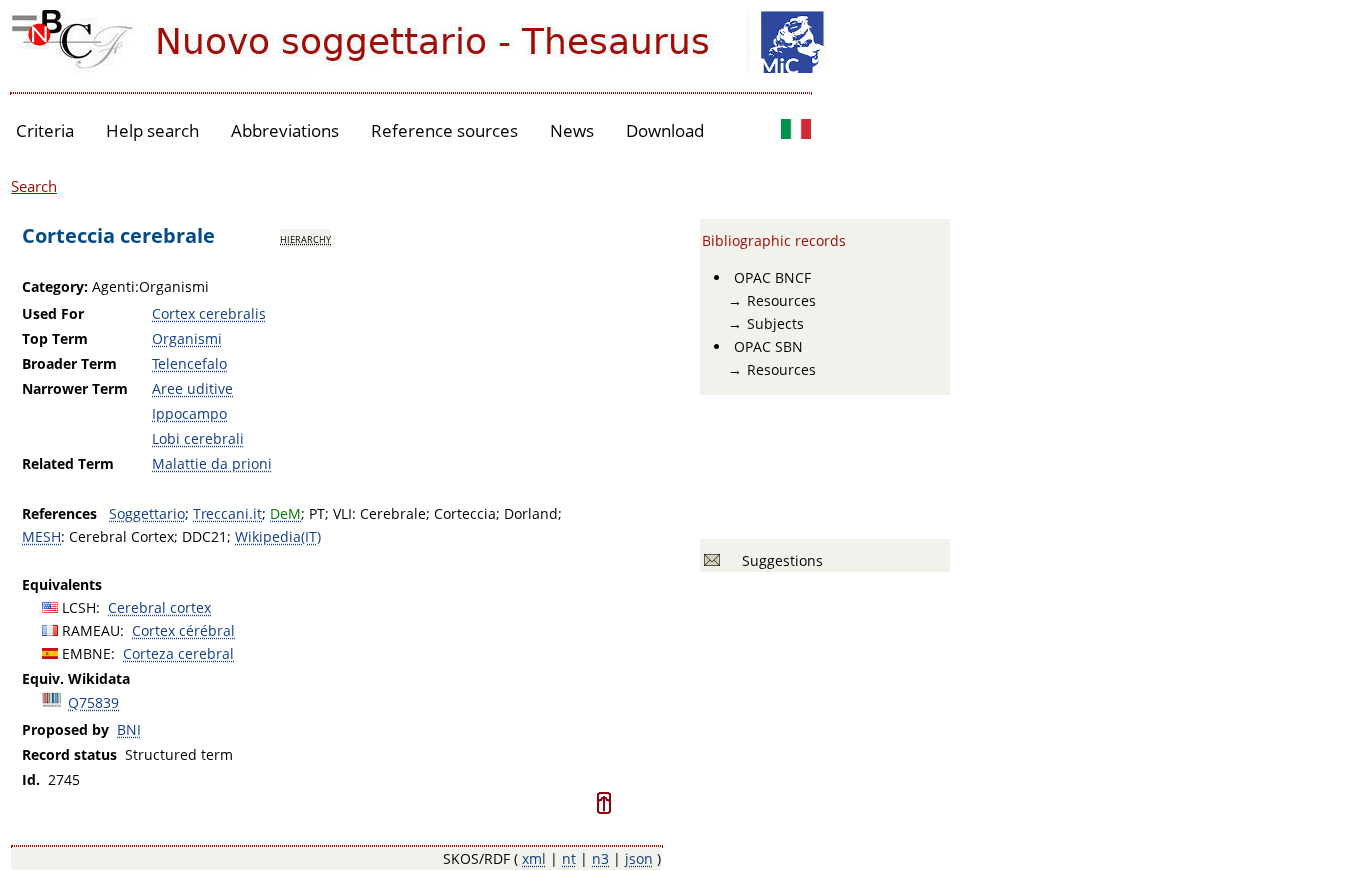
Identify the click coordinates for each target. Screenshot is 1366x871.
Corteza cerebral (178, 653)
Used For (53, 313)
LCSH (79, 607)
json (639, 858)
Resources (781, 300)
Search (34, 186)
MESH (41, 536)
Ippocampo (189, 413)
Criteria (45, 130)
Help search (152, 130)
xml (534, 858)
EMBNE (86, 653)
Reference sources (444, 130)
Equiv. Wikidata (76, 678)
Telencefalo (189, 363)
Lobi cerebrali (198, 438)
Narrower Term (75, 388)
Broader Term (69, 363)
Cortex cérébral (183, 630)
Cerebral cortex (159, 607)
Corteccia (465, 513)
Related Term (68, 463)
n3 (600, 858)
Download (665, 130)
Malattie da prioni (212, 463)
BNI (129, 729)
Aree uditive (192, 388)
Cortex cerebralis (209, 313)
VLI (342, 513)
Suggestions (778, 560)
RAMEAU (91, 630)
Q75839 (93, 702)
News (572, 130)
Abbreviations (285, 130)
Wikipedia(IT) (278, 536)
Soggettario (147, 513)
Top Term (55, 338)
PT (317, 513)
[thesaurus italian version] (796, 131)
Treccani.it (227, 513)
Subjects (775, 323)
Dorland (531, 513)
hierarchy (305, 238)
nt (569, 858)
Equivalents (62, 584)
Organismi (187, 338)
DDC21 (204, 536)
